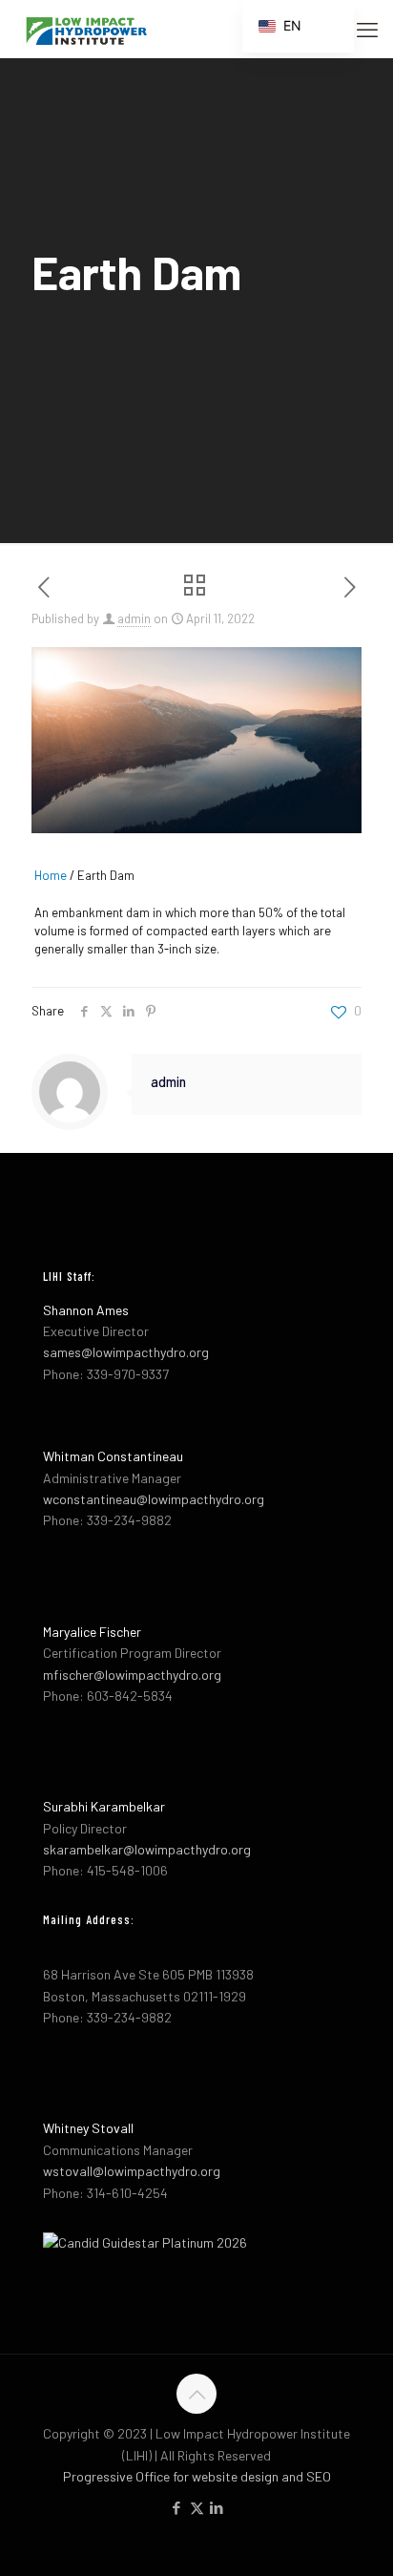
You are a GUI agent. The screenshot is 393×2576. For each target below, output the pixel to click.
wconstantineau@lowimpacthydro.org (154, 1499)
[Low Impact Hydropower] (86, 29)
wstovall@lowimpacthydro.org (132, 2171)
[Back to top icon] (196, 2394)
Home (51, 875)
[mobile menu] (367, 29)
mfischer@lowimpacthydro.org (132, 1675)
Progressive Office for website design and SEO (197, 2476)
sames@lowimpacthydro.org (126, 1352)
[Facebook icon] (177, 2507)
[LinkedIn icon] (217, 2507)
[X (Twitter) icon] (197, 2507)
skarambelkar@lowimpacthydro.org (147, 1849)
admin (134, 618)
